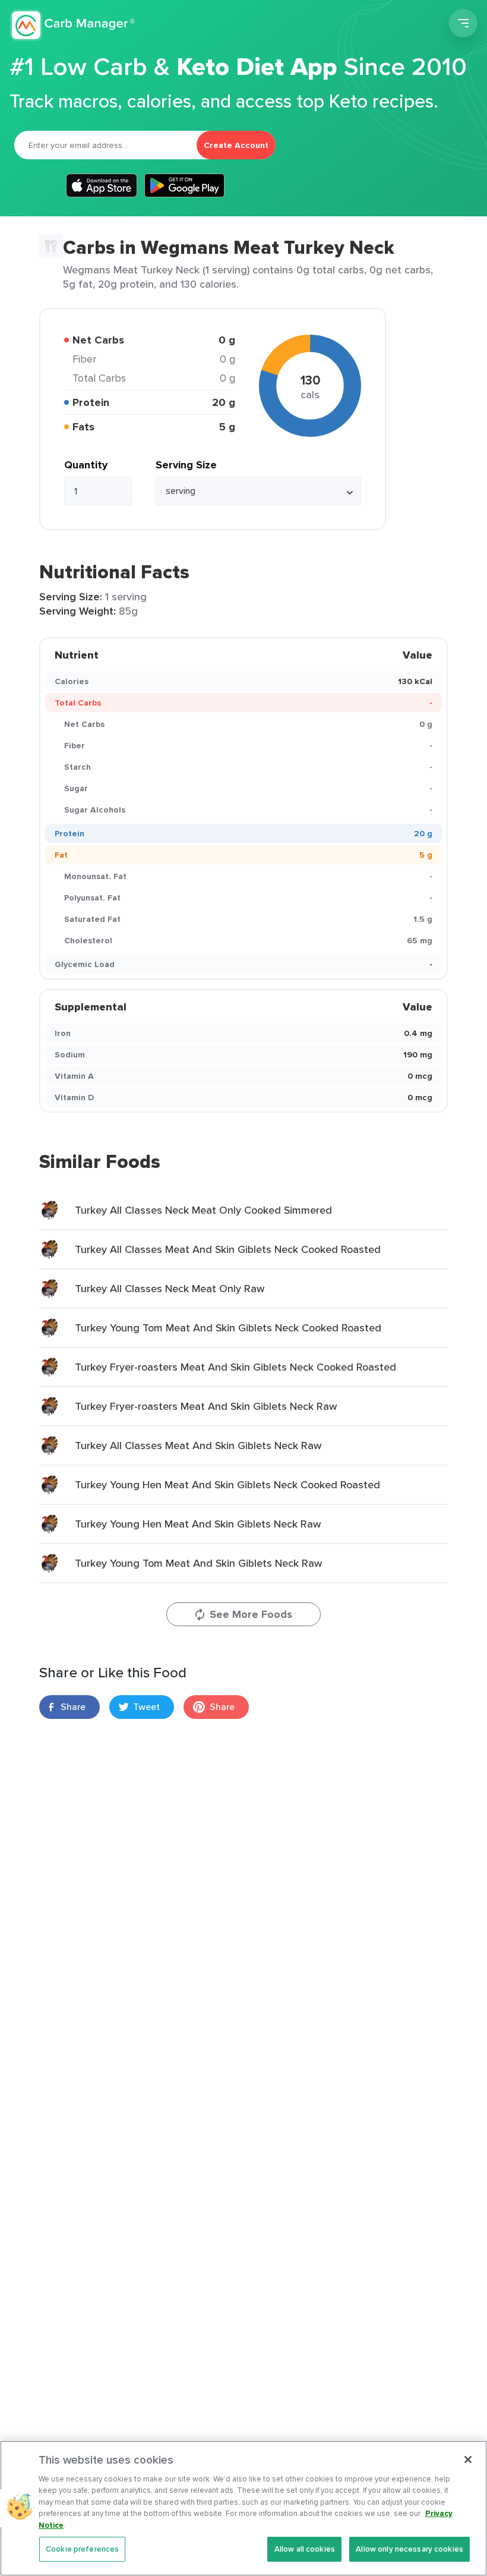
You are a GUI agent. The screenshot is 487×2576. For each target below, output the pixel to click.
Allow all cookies (305, 2549)
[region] (243, 2508)
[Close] (468, 2460)
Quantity (86, 465)
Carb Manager (73, 25)
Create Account (236, 145)
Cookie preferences (82, 2549)
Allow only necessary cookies (409, 2549)
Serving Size (186, 465)
